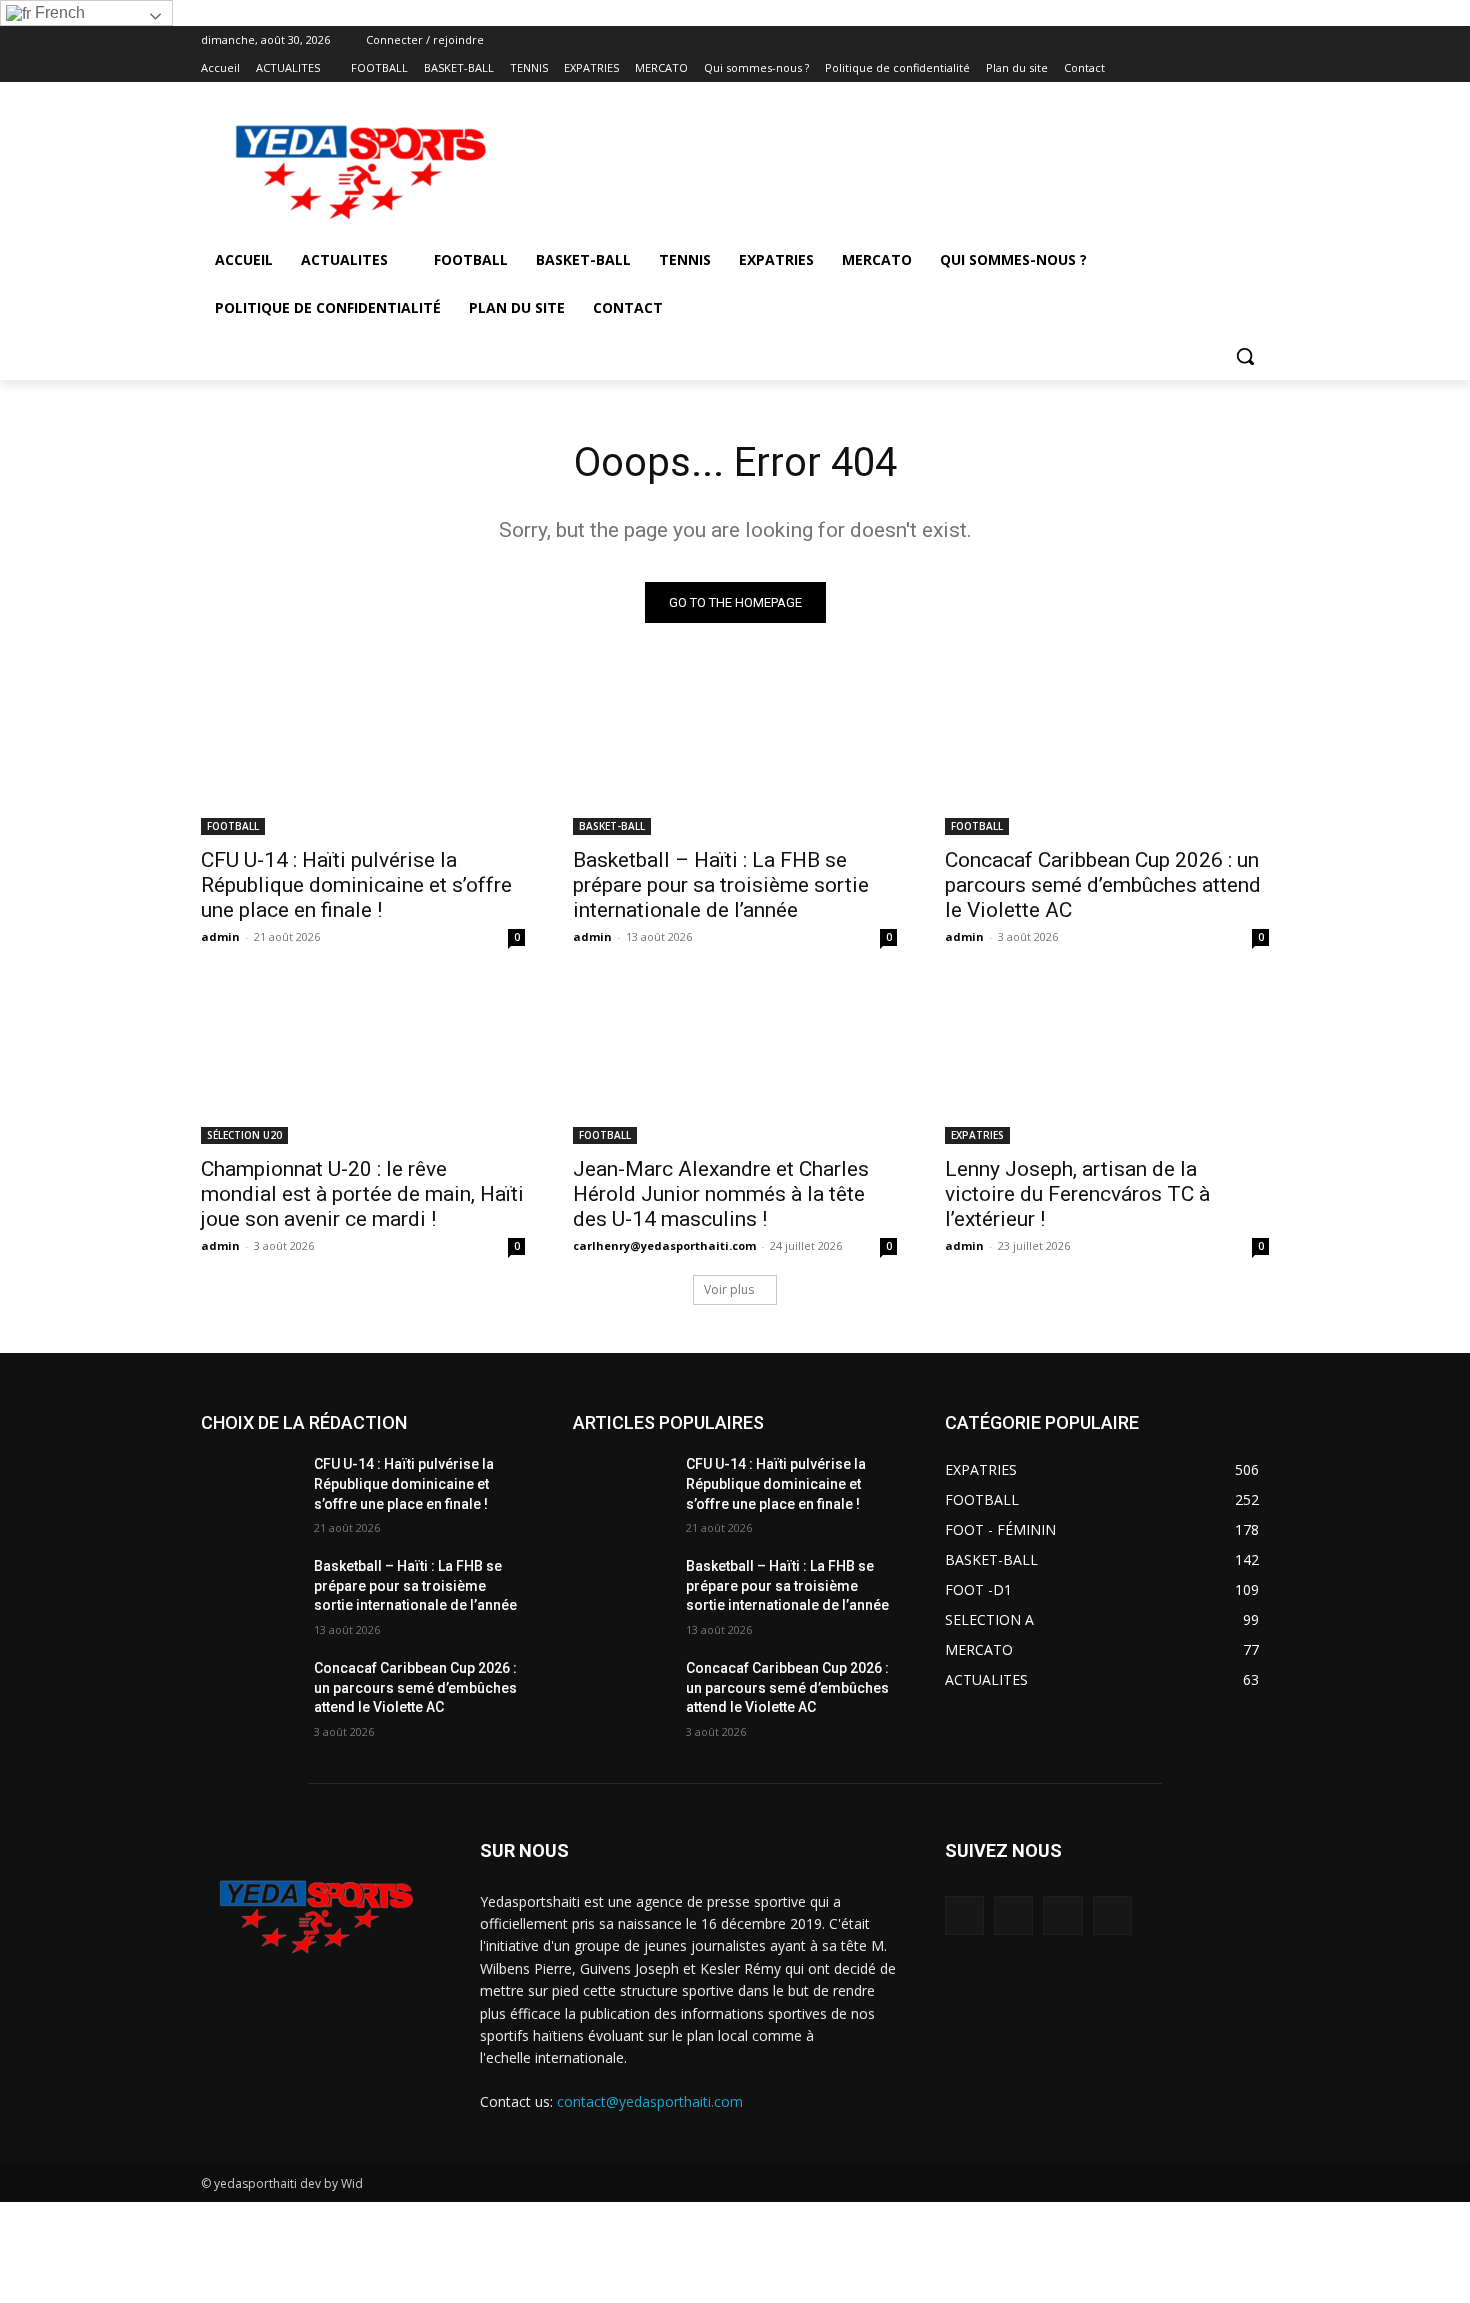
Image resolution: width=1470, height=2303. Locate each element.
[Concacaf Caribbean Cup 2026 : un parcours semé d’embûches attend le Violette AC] (1107, 754)
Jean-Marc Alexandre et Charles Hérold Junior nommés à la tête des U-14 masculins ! (721, 1194)
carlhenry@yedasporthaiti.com (664, 1245)
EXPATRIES (977, 1135)
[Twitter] (1202, 68)
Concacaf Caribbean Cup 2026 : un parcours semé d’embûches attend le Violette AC (1103, 885)
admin (220, 936)
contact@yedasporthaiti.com (650, 2101)
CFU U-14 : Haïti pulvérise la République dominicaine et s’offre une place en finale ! (356, 885)
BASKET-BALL (612, 826)
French (58, 12)
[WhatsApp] (1229, 68)
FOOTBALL (233, 826)
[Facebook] (1146, 68)
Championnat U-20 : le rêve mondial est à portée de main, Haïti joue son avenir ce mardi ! (362, 1194)
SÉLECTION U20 (244, 1135)
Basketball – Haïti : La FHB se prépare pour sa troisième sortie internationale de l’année (721, 885)
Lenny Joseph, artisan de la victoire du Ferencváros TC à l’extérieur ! (1077, 1194)
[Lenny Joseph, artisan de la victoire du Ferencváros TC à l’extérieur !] (1107, 1063)
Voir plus (729, 1289)
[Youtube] (1257, 68)
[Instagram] (1174, 68)
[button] (1245, 356)
